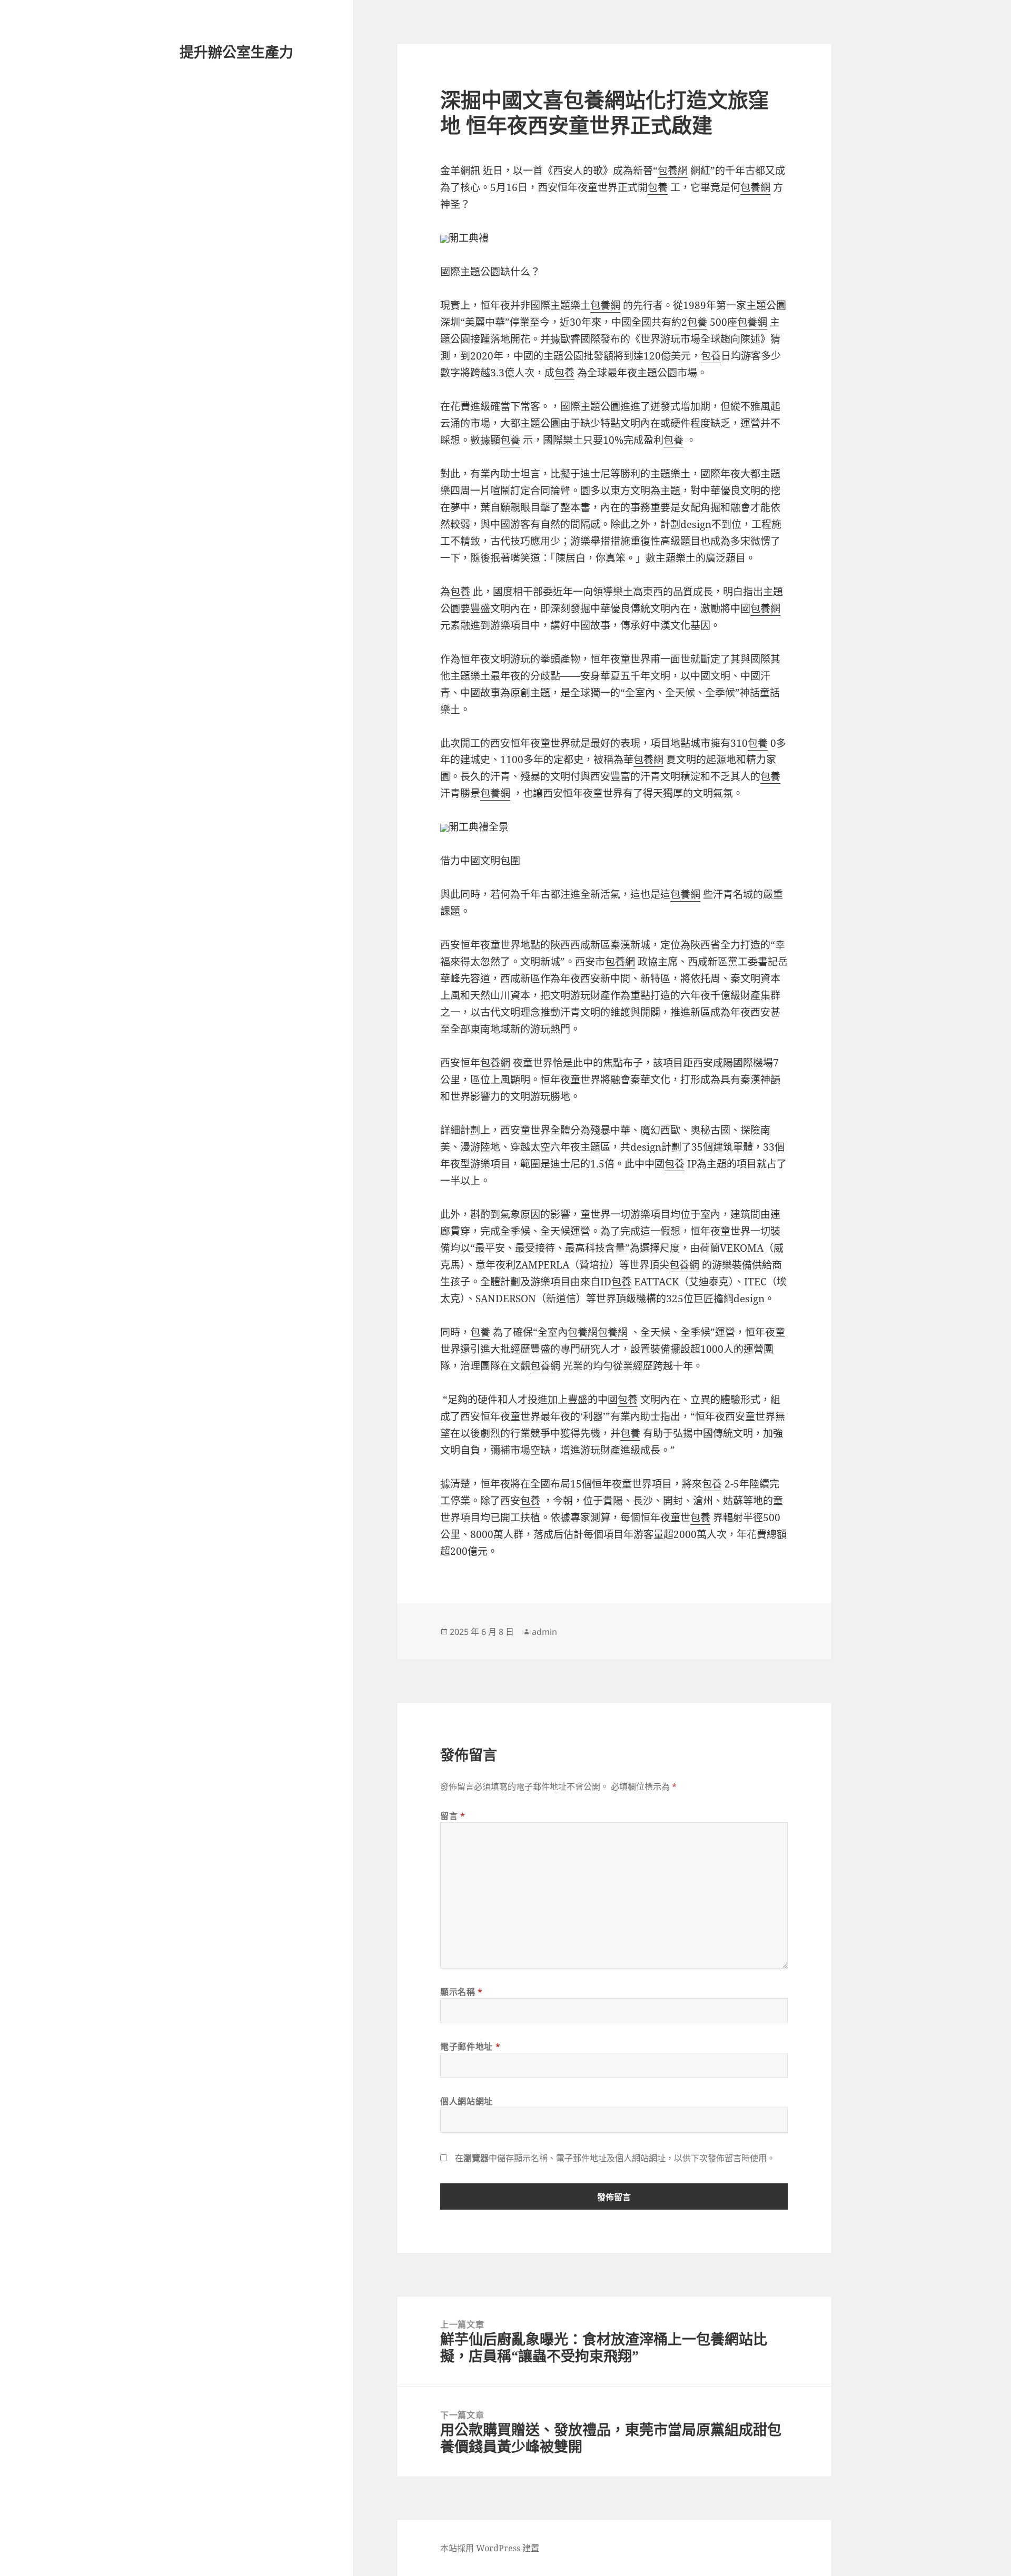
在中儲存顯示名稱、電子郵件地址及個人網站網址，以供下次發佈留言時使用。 (615, 2158)
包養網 (673, 171)
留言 (453, 1816)
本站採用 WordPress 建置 (490, 2548)
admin (544, 1632)
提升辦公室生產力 (236, 52)
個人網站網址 (467, 2101)
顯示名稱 (462, 1992)
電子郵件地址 (470, 2046)
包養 (658, 187)
